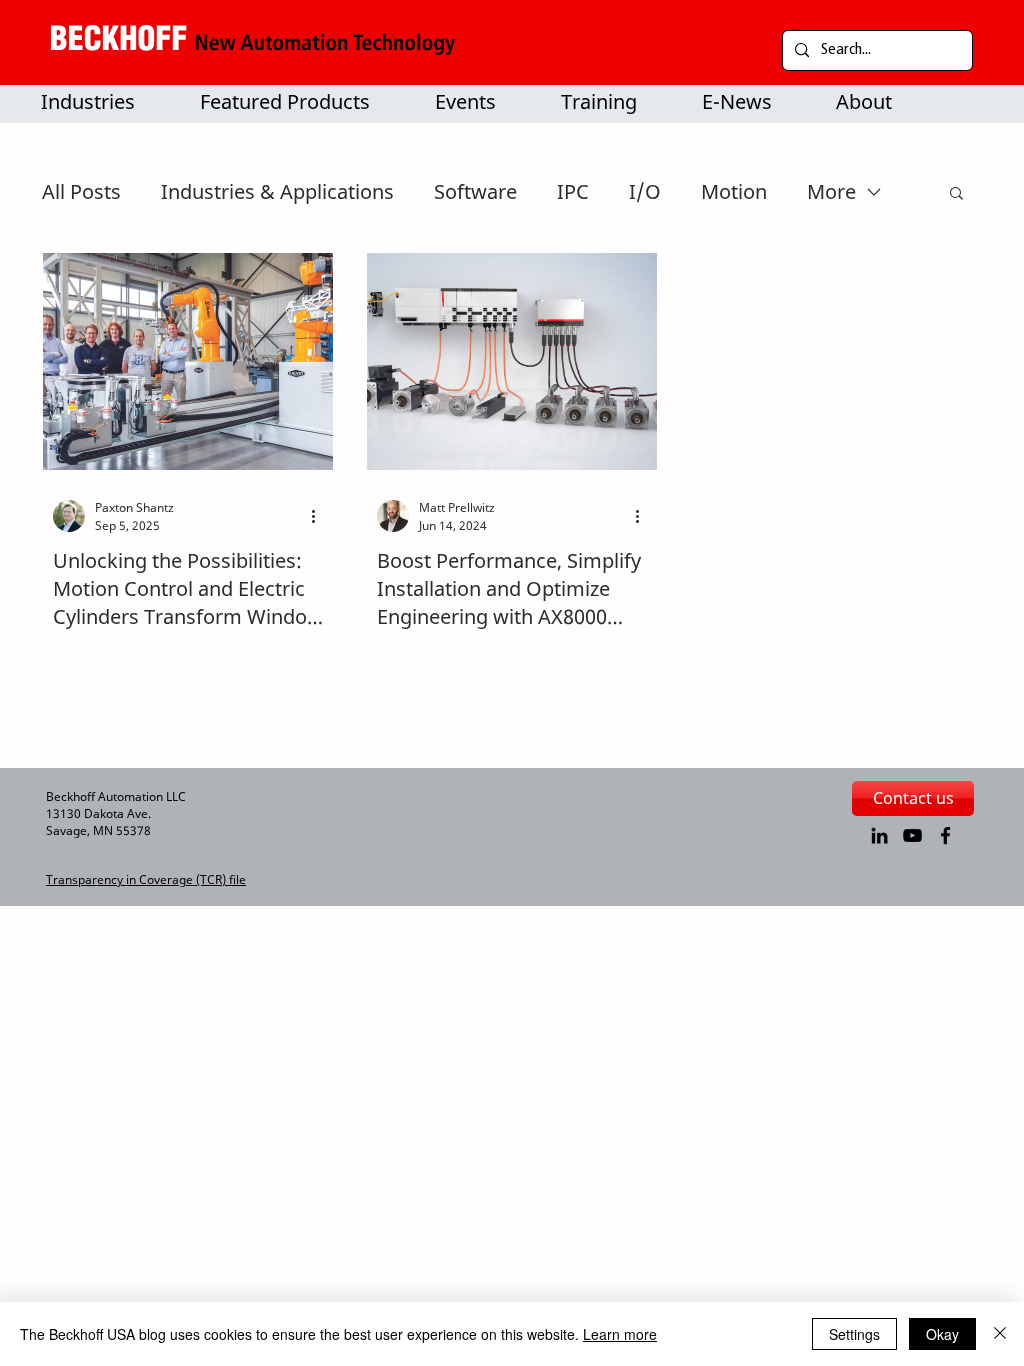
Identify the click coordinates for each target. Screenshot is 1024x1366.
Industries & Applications (277, 191)
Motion (734, 191)
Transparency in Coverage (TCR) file (146, 879)
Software (475, 191)
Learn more (620, 1334)
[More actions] (320, 516)
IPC (573, 191)
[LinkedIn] (879, 835)
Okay (942, 1334)
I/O (645, 191)
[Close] (1000, 1334)
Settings (854, 1334)
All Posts (81, 191)
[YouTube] (912, 835)
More (831, 191)
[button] (298, 102)
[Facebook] (945, 835)
